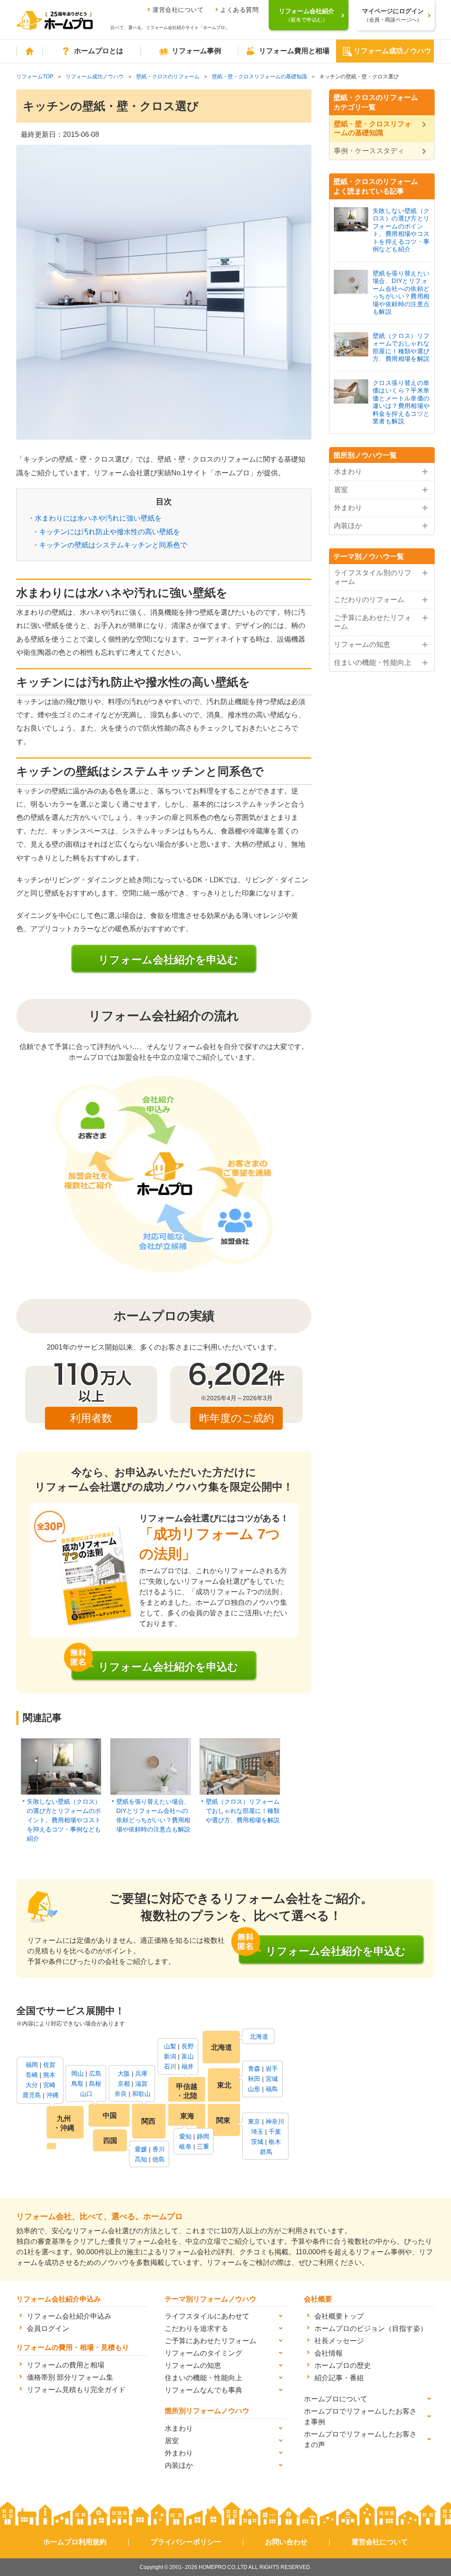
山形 (254, 2089)
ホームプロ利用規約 (75, 2542)
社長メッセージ (339, 2341)
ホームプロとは (99, 51)
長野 (188, 2046)
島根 (95, 2084)
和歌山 (141, 2094)
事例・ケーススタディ (369, 151)
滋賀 (141, 2084)
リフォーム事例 (196, 51)
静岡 (203, 2136)
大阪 (124, 2073)
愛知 (185, 2136)
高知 (141, 2159)
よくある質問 (239, 10)
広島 (95, 2073)
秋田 (254, 2079)
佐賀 (49, 2065)
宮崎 (49, 2085)
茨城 (257, 2142)
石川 (170, 2066)
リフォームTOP (35, 77)
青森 (254, 2069)
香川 (159, 2149)
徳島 (159, 2159)
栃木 (275, 2142)
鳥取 (78, 2084)
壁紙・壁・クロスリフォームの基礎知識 (259, 77)
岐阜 (185, 2147)
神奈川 (275, 2121)
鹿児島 (32, 2095)
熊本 (49, 2075)
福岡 (32, 2065)
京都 (124, 2084)
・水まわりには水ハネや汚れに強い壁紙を (95, 518)
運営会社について (178, 10)
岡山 (78, 2073)
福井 (188, 2066)
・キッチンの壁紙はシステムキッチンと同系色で (110, 545)
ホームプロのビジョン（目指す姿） (371, 2328)
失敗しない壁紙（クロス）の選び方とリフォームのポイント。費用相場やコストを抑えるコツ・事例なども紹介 (64, 1820)
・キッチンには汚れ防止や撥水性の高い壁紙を (106, 532)
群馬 (266, 2152)
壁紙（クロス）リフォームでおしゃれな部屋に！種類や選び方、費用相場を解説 (243, 1811)
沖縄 (52, 2095)
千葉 (275, 2132)
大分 (32, 2085)
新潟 (170, 2056)
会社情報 (329, 2353)
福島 (272, 2089)
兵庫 (141, 2073)
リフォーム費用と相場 (294, 51)
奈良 (121, 2094)
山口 (86, 2094)
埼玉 (257, 2132)
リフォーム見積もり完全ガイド (76, 2390)
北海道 (259, 2037)
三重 (203, 2147)
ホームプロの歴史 (343, 2365)
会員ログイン (48, 2328)
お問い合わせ (286, 2542)
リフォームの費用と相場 (66, 2365)
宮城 (272, 2079)
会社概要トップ (339, 2316)
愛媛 (141, 2149)
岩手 (272, 2069)
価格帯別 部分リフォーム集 (70, 2377)
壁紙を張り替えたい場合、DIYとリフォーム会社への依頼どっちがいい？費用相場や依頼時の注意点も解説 (153, 1815)
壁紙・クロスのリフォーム (168, 77)
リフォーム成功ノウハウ (392, 51)
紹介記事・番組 (339, 2378)
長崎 (32, 2075)
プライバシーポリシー (186, 2542)
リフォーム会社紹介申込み (69, 2316)
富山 (188, 2056)
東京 (254, 2121)
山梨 (170, 2046)
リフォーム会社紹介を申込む (168, 960)
